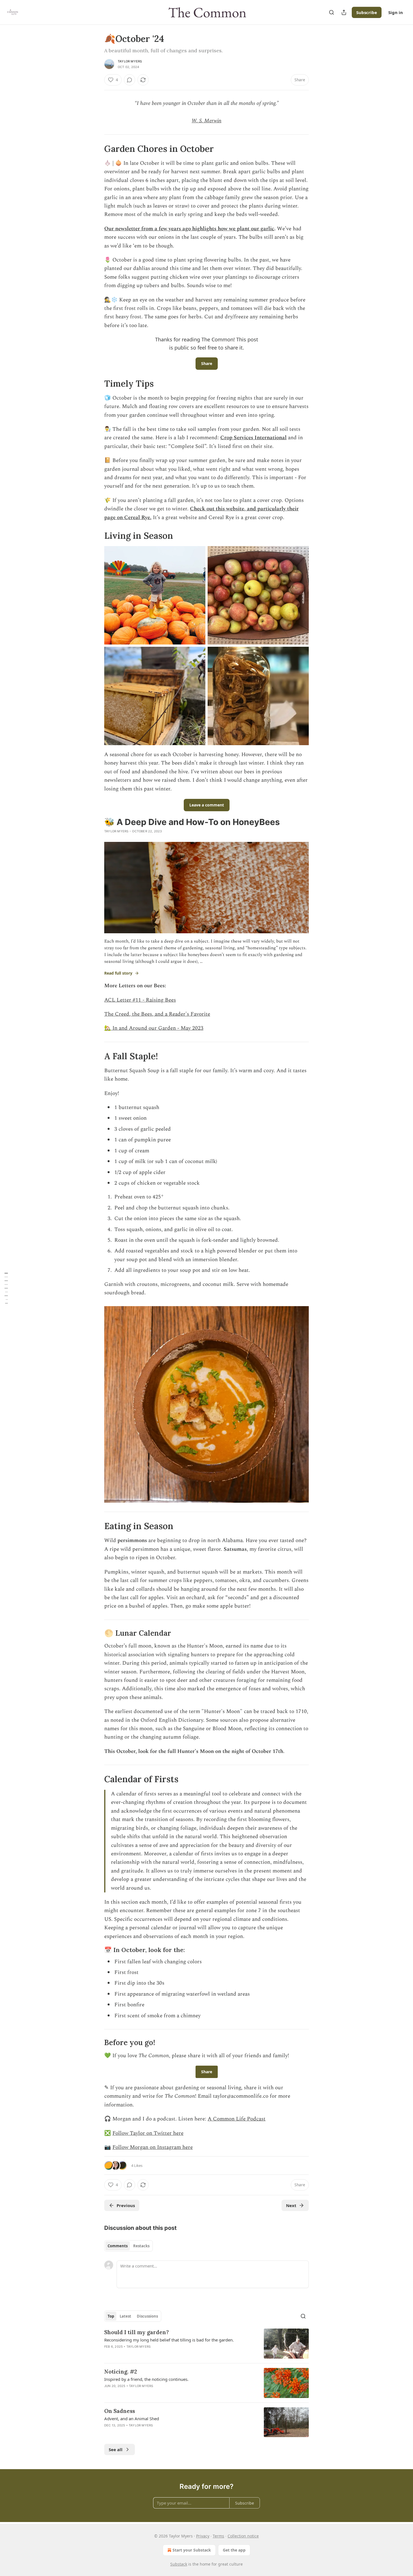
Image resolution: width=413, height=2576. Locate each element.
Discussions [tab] (147, 2316)
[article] (206, 2344)
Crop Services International (253, 438)
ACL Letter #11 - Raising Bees (140, 1000)
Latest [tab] (125, 2316)
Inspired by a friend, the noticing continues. (146, 2379)
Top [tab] (111, 2316)
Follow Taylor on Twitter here (148, 2133)
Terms (218, 2536)
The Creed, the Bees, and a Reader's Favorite (157, 1014)
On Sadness (120, 2411)
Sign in (396, 12)
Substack (179, 2564)
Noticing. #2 (121, 2372)
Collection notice (243, 2536)
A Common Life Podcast (237, 2119)
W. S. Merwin (206, 121)
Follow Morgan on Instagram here (153, 2147)
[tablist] (129, 2246)
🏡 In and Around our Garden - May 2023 (154, 1028)
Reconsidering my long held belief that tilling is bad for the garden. (169, 2340)
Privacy (203, 2536)
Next (291, 2205)
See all (116, 2449)
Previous (126, 2205)
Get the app (234, 2550)
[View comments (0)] (130, 80)
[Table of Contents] (6, 1288)
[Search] (332, 12)
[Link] (96, 149)
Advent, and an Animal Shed (132, 2419)
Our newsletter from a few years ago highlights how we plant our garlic (189, 229)
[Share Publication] (344, 12)
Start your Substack (192, 2550)
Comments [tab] (118, 2246)
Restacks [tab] (141, 2246)
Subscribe (367, 12)
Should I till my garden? (137, 2332)
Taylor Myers (130, 61)
